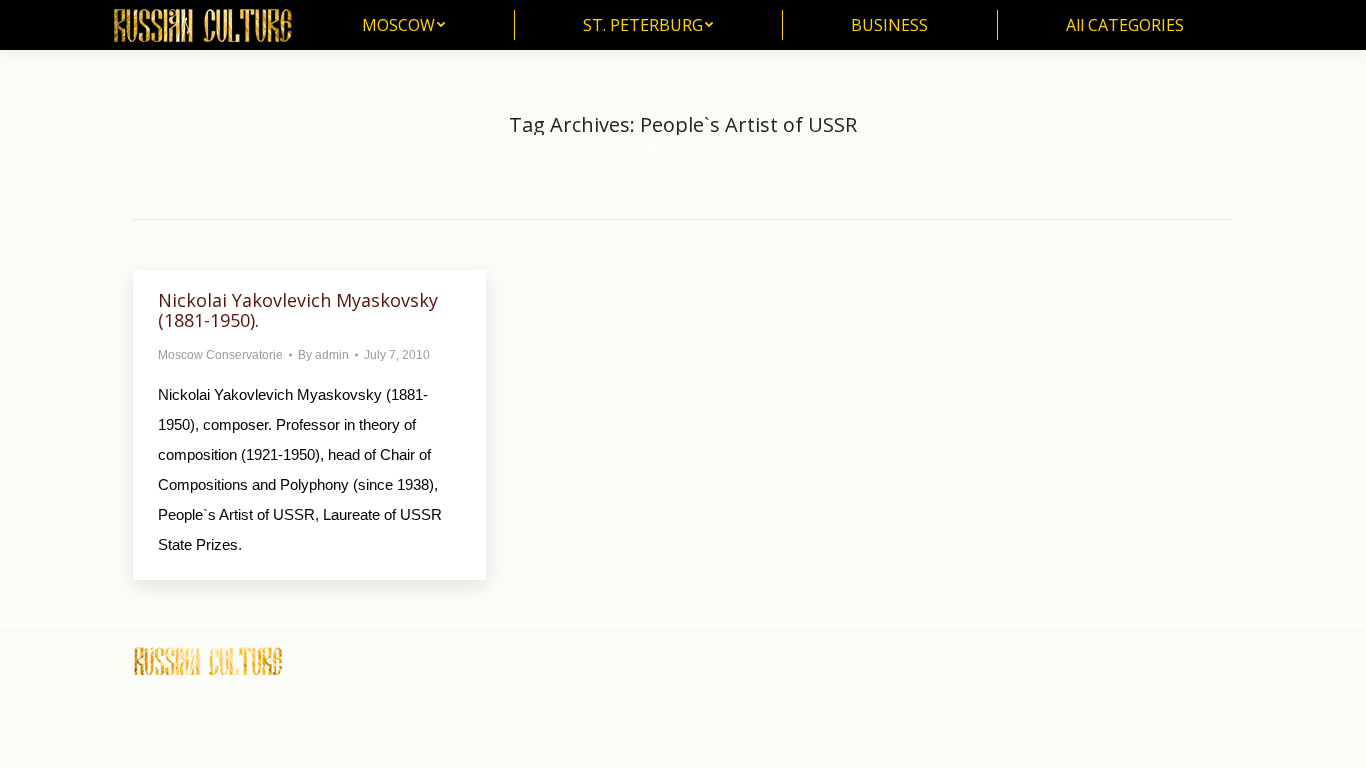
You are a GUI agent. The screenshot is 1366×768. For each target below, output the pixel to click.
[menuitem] (403, 25)
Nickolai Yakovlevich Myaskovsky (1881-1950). (298, 310)
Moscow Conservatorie (220, 355)
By (323, 355)
